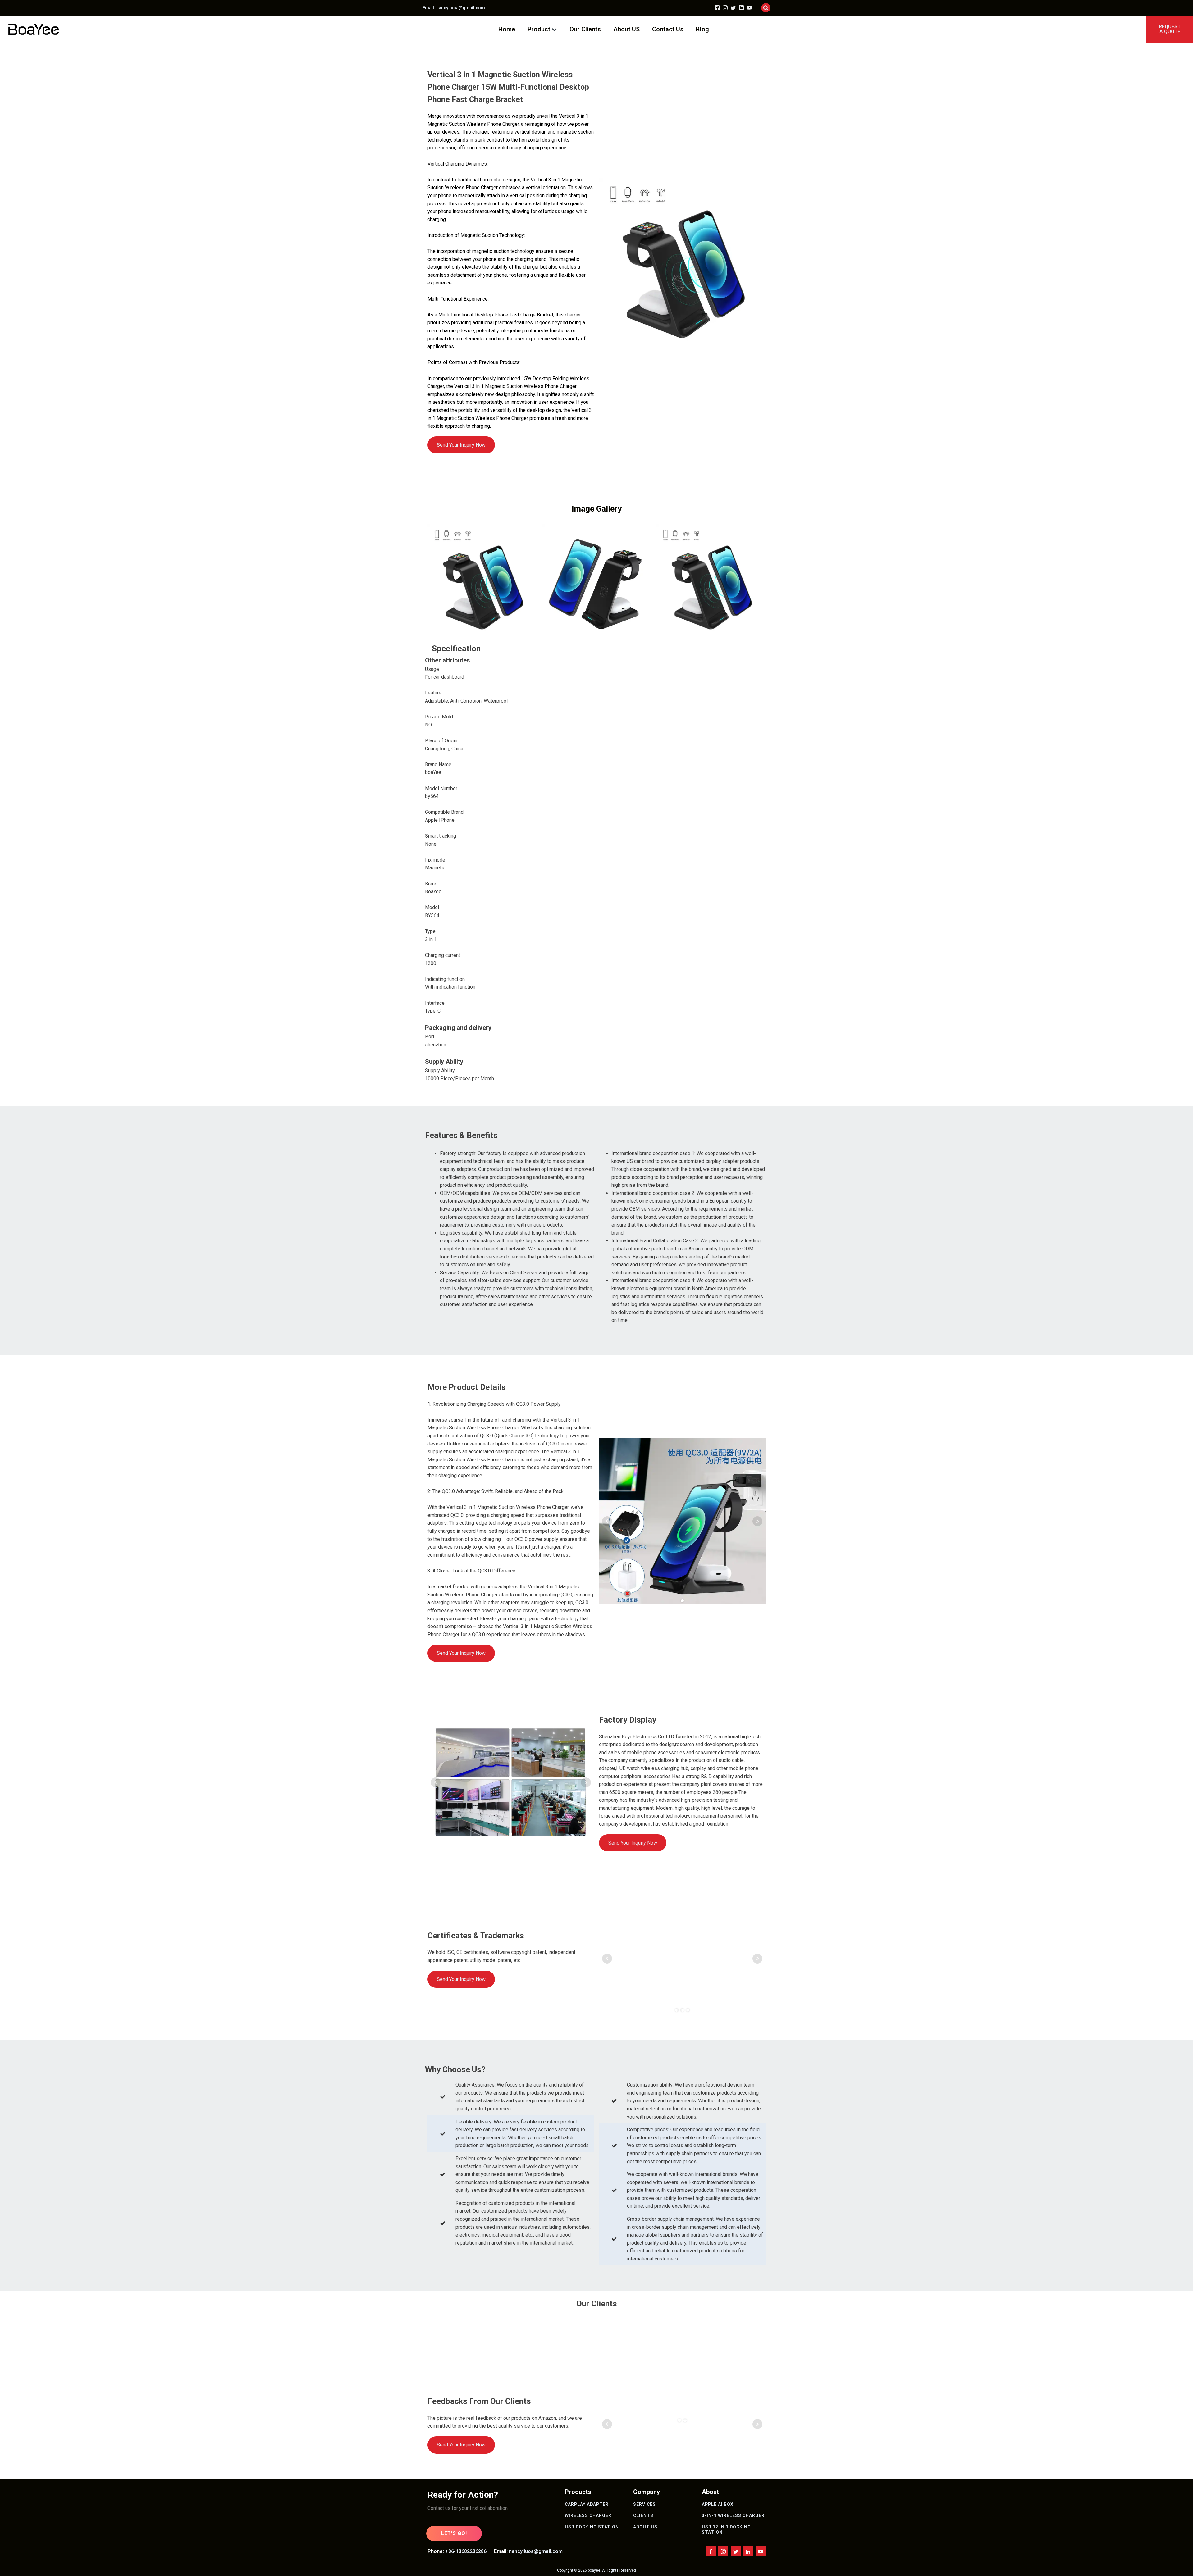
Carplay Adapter (587, 2504)
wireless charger (588, 2515)
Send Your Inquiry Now (461, 445)
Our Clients (585, 29)
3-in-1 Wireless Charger (733, 2515)
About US (626, 29)
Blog (702, 29)
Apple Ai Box (718, 2504)
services (644, 2504)
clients (643, 2515)
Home (507, 29)
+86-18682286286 (466, 2551)
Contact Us (668, 29)
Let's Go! (454, 2533)
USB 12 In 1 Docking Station (726, 2530)
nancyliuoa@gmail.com (536, 2551)
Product (539, 29)
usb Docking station (592, 2527)
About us (645, 2527)
